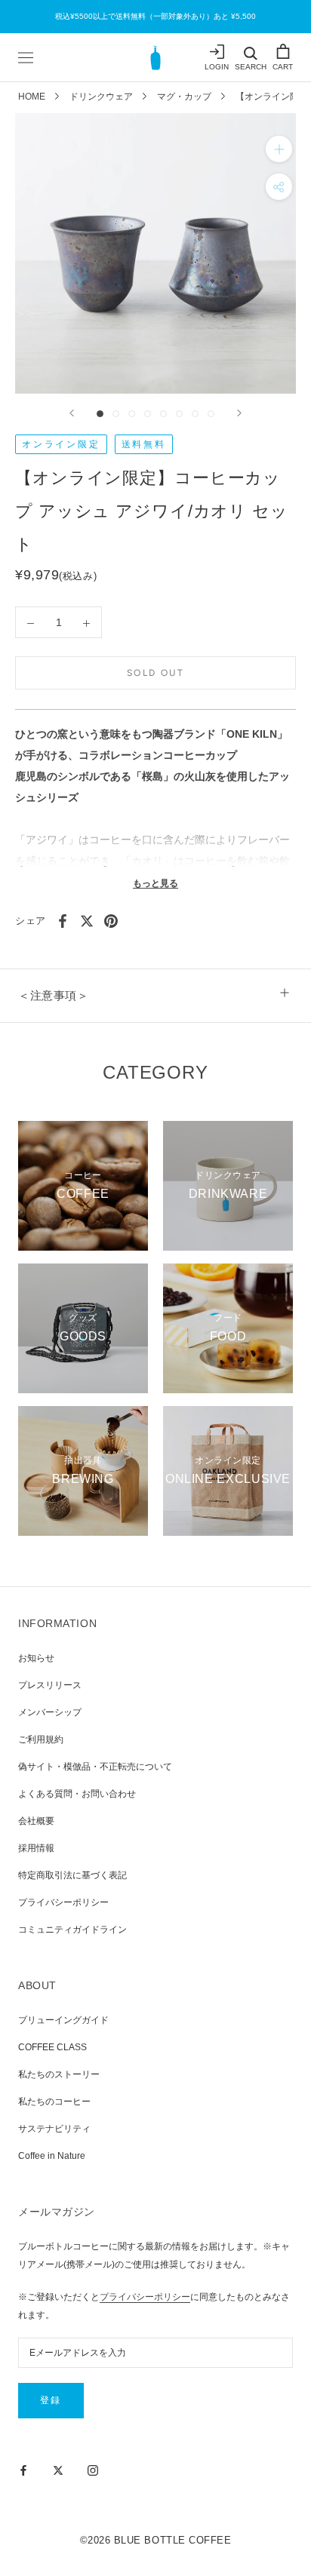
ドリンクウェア (101, 97)
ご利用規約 (41, 1739)
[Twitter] (87, 921)
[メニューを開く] (26, 57)
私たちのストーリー (59, 2074)
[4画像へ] (148, 414)
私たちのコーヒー (54, 2102)
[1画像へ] (100, 414)
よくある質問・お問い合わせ (77, 1794)
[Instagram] (93, 2470)
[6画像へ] (179, 414)
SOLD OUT (155, 673)
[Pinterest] (111, 921)
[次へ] (239, 413)
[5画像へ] (163, 414)
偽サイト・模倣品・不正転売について (95, 1767)
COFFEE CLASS (52, 2047)
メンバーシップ (50, 1712)
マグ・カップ (184, 97)
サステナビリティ (54, 2129)
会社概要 (36, 1821)
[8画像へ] (211, 414)
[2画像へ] (116, 414)
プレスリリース (50, 1685)
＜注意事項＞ (54, 995)
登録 (51, 2400)
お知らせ (36, 1658)
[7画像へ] (195, 414)
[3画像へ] (132, 414)
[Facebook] (63, 921)
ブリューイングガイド (63, 2020)
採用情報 (36, 1848)
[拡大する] (279, 149)
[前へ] (72, 413)
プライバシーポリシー (63, 1902)
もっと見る (155, 883)
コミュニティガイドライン (72, 1930)
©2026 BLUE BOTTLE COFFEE (155, 2540)
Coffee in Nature (52, 2156)
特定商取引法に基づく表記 (72, 1875)
